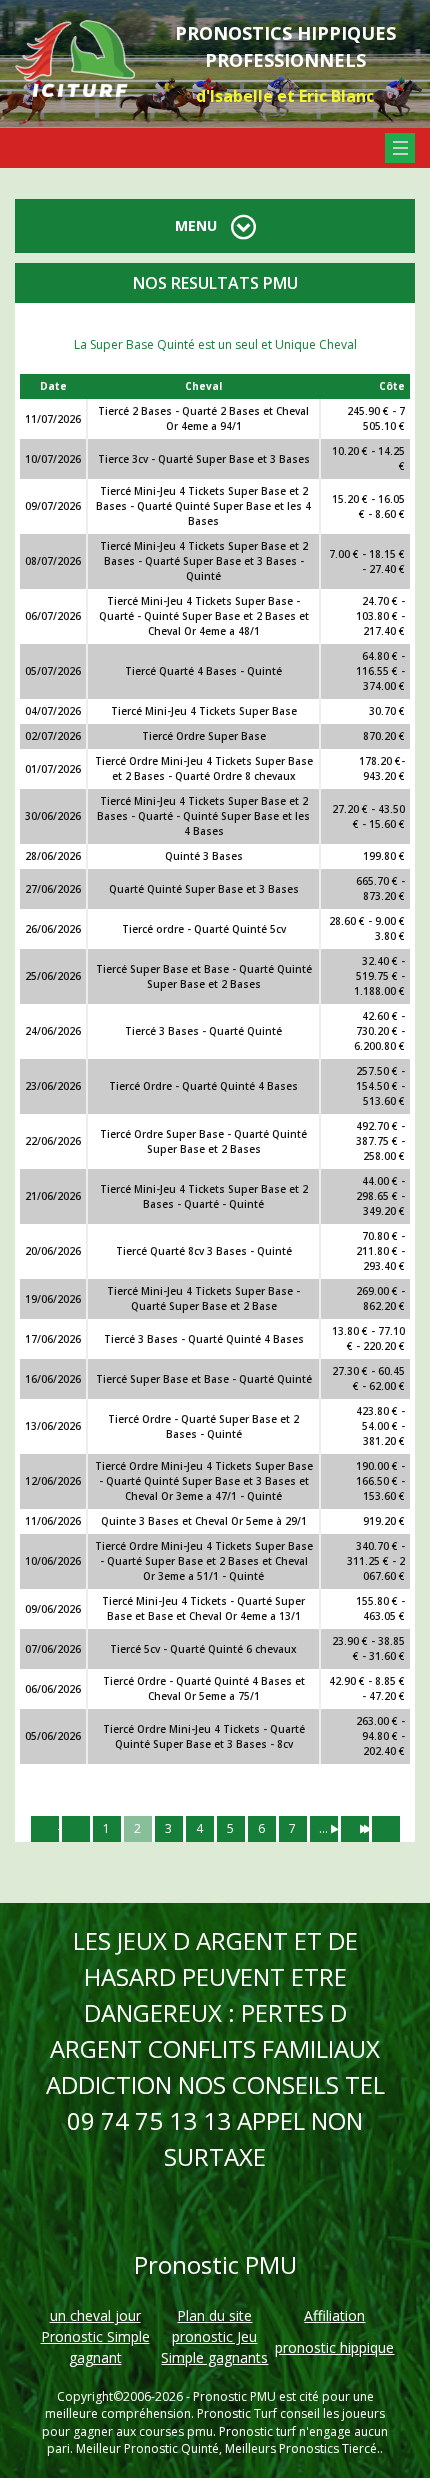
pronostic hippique (334, 2347)
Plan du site (214, 2315)
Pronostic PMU (234, 2396)
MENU (198, 225)
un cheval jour (95, 2315)
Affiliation (334, 2315)
